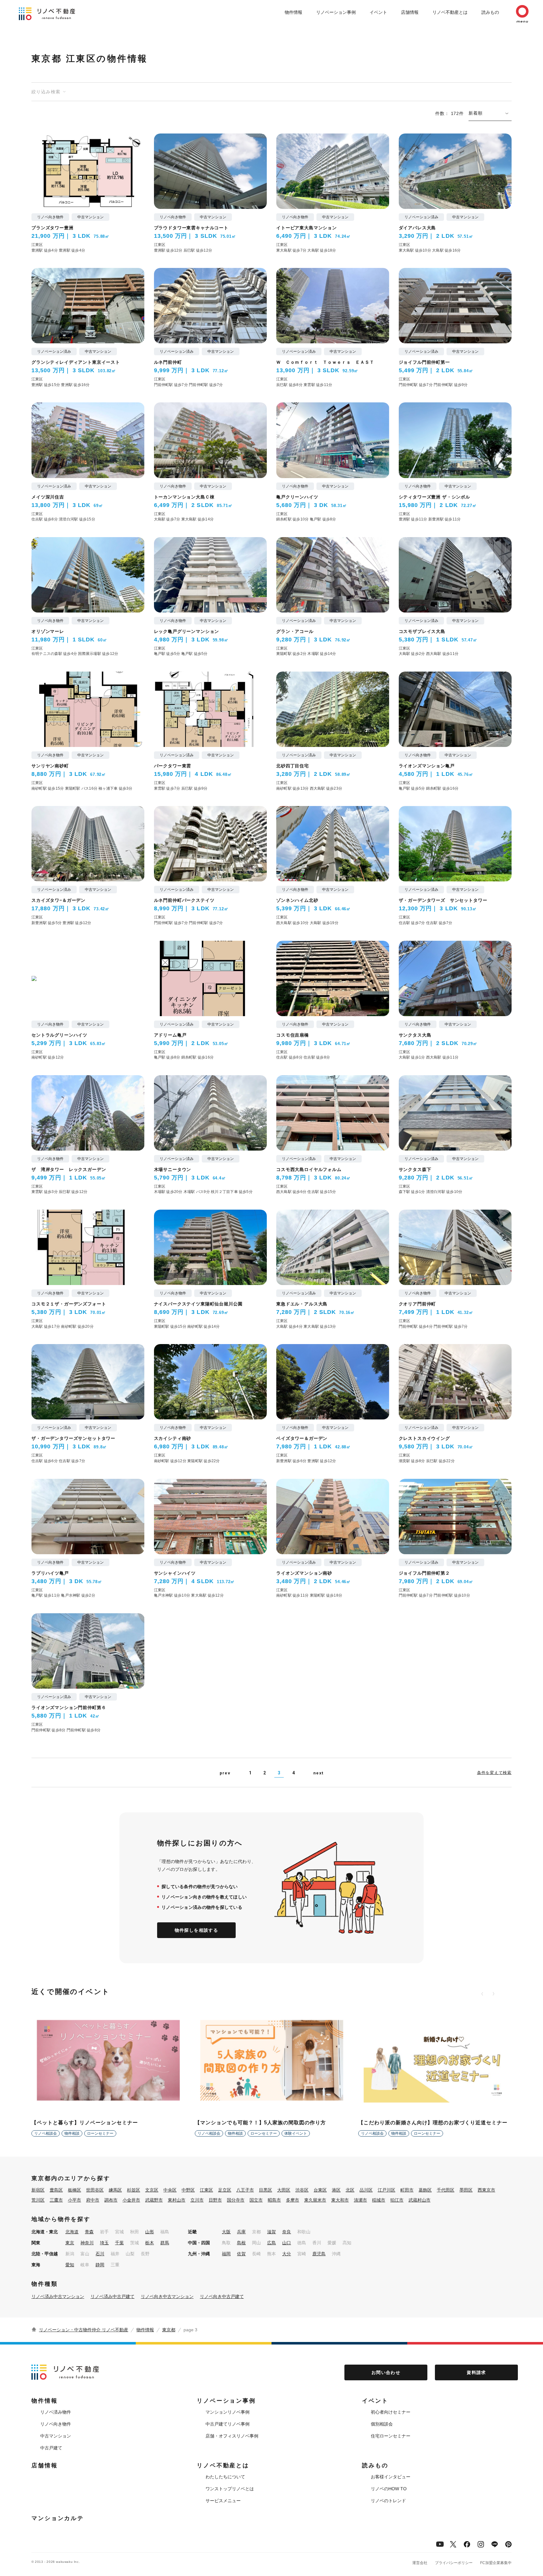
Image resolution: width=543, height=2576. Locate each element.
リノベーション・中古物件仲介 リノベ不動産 (84, 2330)
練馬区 (115, 2190)
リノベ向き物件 (56, 2424)
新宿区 (38, 2190)
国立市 (256, 2200)
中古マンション (56, 2436)
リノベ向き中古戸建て (222, 2296)
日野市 (215, 2200)
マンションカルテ (58, 2518)
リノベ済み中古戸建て (112, 2296)
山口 (287, 2243)
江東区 (206, 2190)
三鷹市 (56, 2200)
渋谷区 (302, 2190)
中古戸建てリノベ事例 (228, 2424)
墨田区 (466, 2190)
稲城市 (379, 2200)
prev (225, 1773)
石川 (100, 2254)
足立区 (225, 2190)
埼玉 (104, 2243)
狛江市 (397, 2200)
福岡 (226, 2254)
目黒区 (266, 2190)
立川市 (197, 2200)
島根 (241, 2243)
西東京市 (486, 2190)
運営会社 (420, 2563)
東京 (70, 2243)
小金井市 (131, 2200)
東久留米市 (315, 2200)
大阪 (226, 2232)
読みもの (490, 12)
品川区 (366, 2190)
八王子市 (245, 2190)
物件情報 (293, 12)
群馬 (165, 2243)
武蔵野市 (154, 2200)
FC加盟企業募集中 (496, 2563)
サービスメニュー (223, 2501)
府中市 (93, 2200)
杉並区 (134, 2190)
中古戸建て (51, 2448)
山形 (150, 2232)
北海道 (72, 2232)
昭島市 (274, 2200)
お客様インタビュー (391, 2477)
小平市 (74, 2200)
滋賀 (271, 2232)
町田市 (407, 2190)
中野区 (188, 2190)
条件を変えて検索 (494, 1773)
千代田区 (446, 2190)
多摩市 (293, 2200)
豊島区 (56, 2190)
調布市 (111, 2200)
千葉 (119, 2243)
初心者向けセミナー (391, 2412)
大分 (287, 2254)
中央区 (170, 2190)
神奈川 (87, 2243)
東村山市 (177, 2200)
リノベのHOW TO (389, 2489)
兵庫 (241, 2232)
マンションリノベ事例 (228, 2412)
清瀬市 (360, 2200)
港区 (336, 2190)
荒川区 (38, 2200)
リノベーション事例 (336, 12)
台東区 (320, 2190)
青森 (89, 2232)
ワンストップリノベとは (230, 2489)
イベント (378, 12)
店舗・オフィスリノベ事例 (232, 2436)
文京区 (152, 2190)
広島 (271, 2243)
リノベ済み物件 (56, 2412)
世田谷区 (95, 2190)
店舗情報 (410, 12)
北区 (350, 2190)
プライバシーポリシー (454, 2563)
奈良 (287, 2232)
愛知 (70, 2265)
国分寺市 (236, 2200)
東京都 (169, 2330)
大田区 (284, 2190)
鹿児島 (319, 2254)
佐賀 (241, 2254)
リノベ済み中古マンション (58, 2296)
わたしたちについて (225, 2477)
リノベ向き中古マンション (167, 2296)
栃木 (150, 2243)
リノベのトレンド (388, 2501)
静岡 (100, 2265)
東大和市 (340, 2200)
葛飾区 (425, 2190)
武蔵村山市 (420, 2200)
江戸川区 (387, 2190)
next (318, 1773)
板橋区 (74, 2190)
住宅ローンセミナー (391, 2436)
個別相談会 (382, 2424)
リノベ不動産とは (450, 12)
